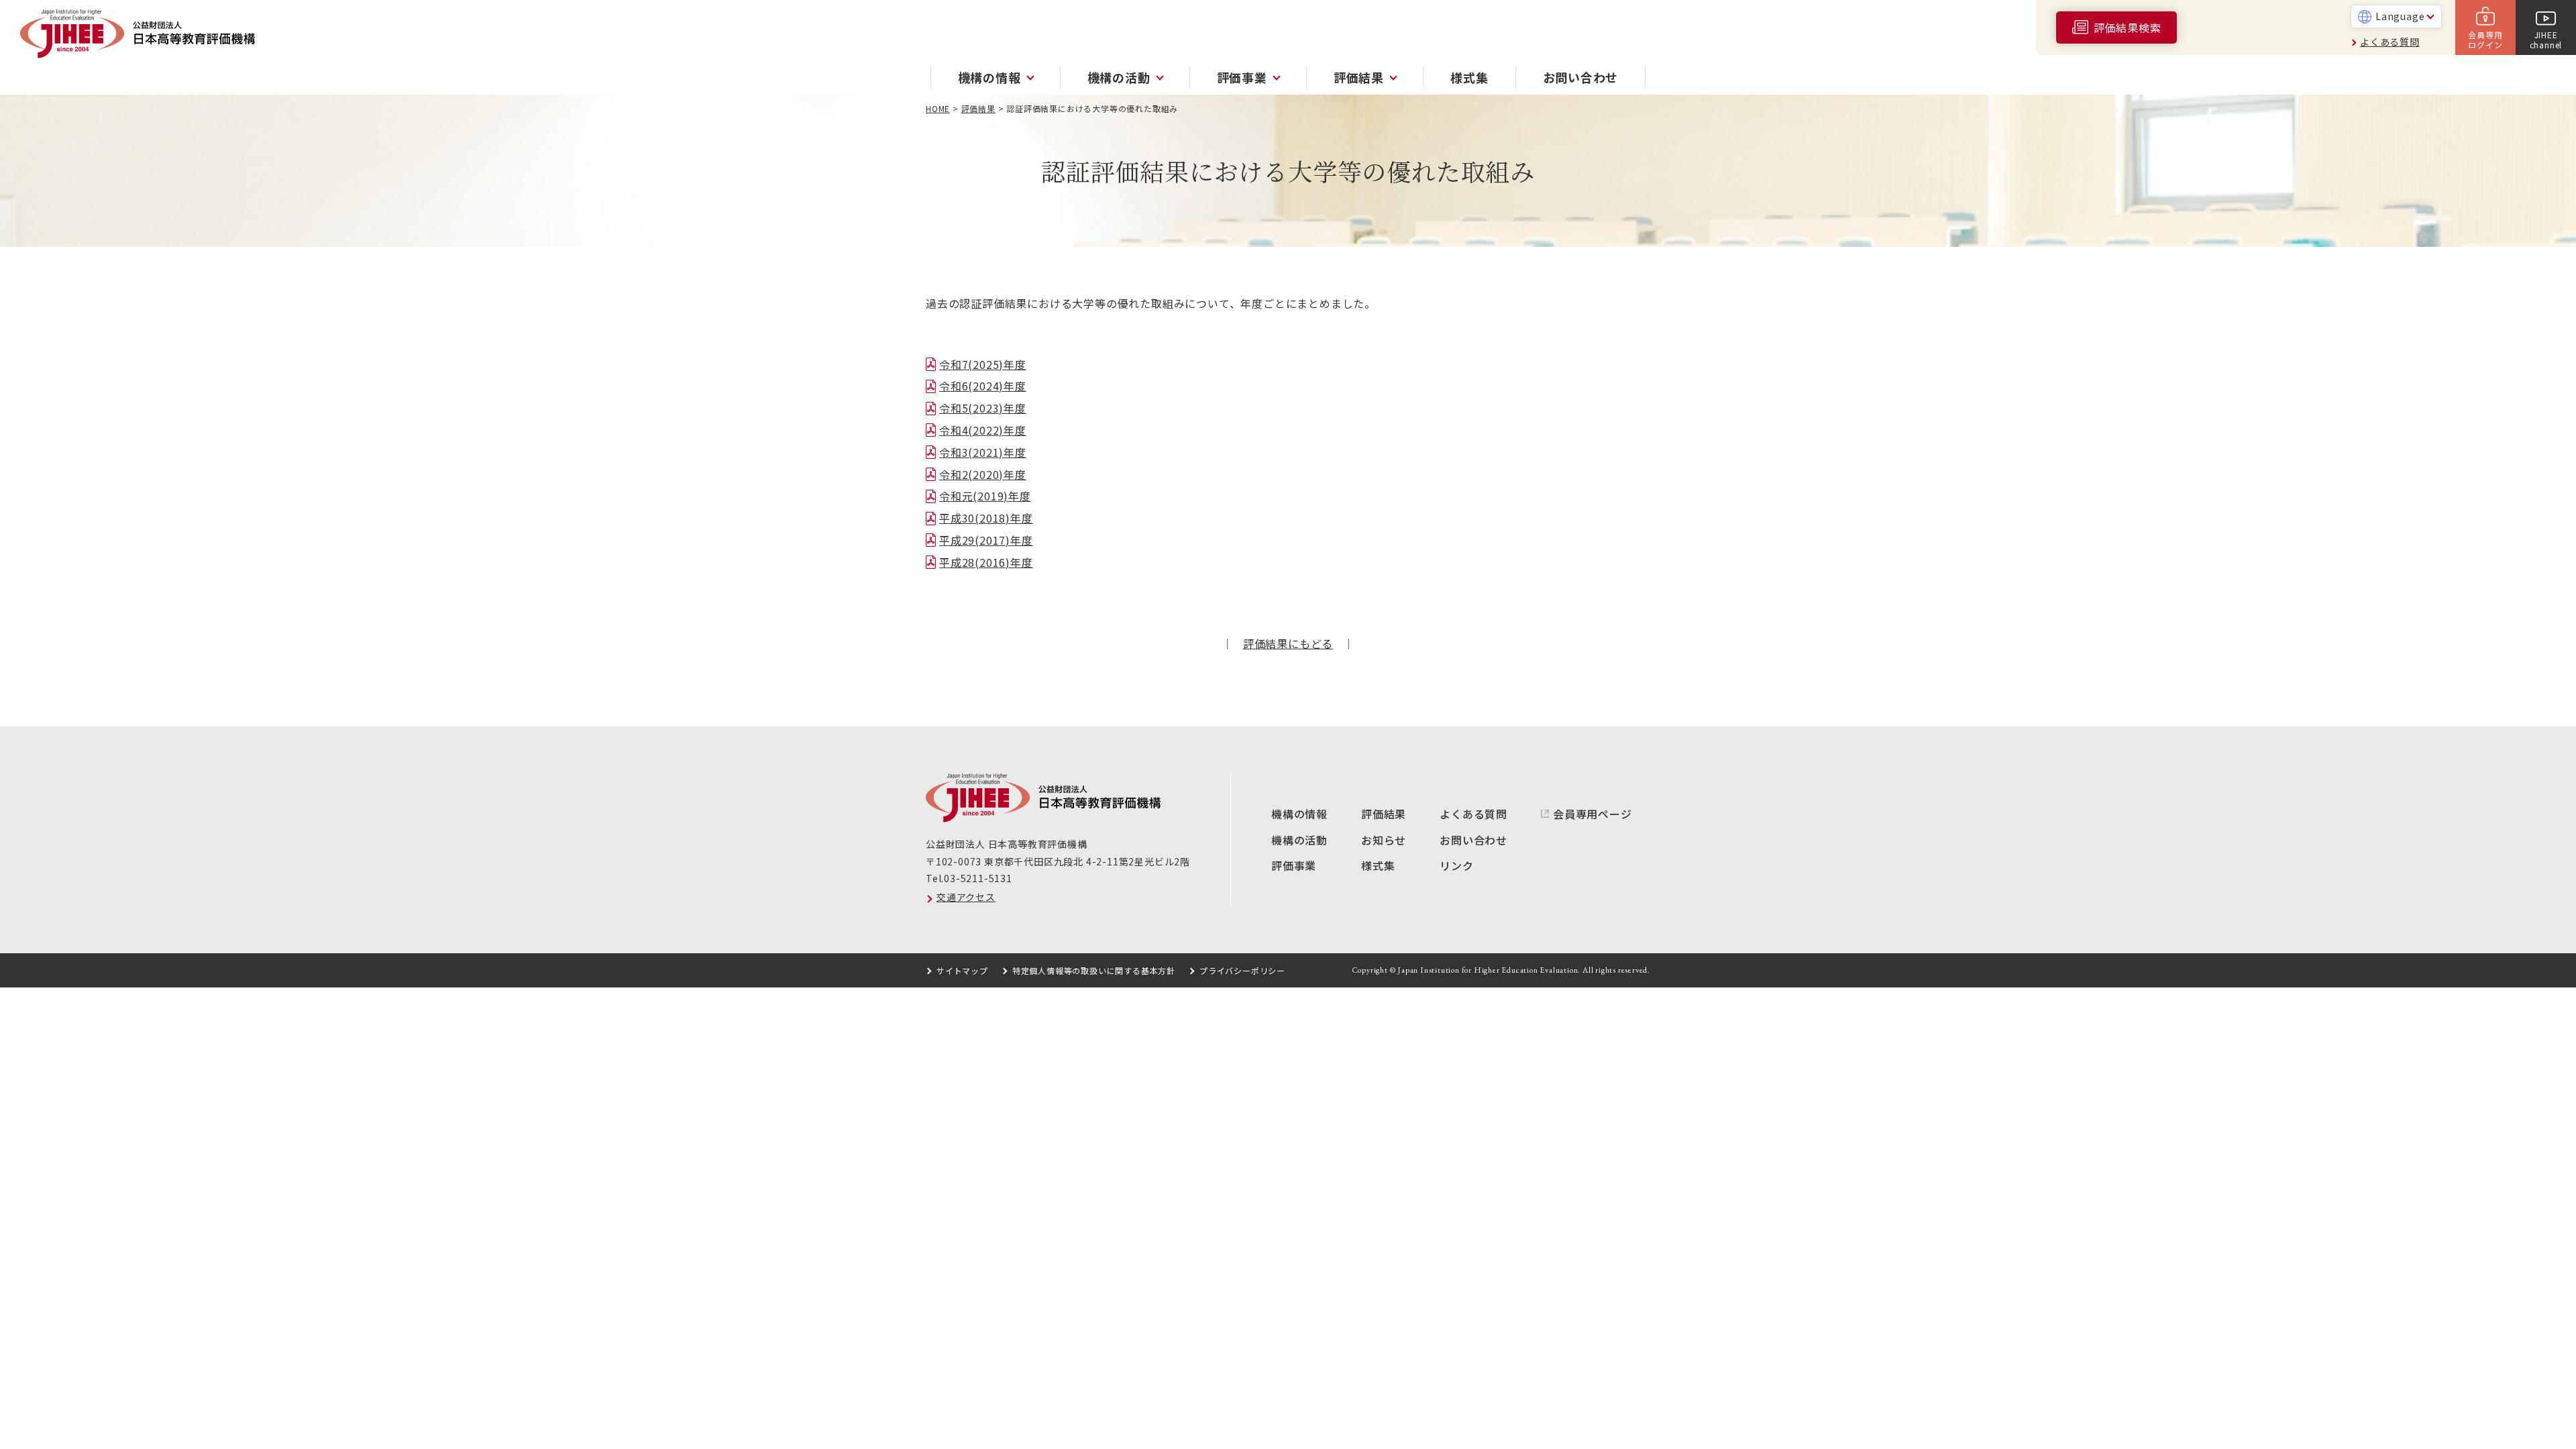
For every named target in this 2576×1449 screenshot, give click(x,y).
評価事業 (1294, 865)
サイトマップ (962, 970)
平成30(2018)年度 (986, 518)
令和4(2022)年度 (983, 430)
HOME (938, 108)
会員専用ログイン (2485, 39)
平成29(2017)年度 (986, 540)
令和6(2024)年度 (983, 386)
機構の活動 (1299, 840)
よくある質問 (2390, 42)
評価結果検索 (2128, 28)
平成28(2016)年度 (986, 562)
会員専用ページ (1593, 814)
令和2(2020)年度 (983, 474)
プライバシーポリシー (1242, 970)
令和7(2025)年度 (983, 364)
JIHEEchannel (2546, 39)
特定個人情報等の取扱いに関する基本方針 (1094, 970)
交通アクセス (966, 897)
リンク (1456, 865)
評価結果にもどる (1288, 643)
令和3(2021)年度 (983, 452)
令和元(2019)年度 (985, 496)
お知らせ (1384, 840)
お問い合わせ (1581, 77)
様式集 (1469, 77)
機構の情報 (1299, 814)
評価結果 (978, 108)
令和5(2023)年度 (983, 408)
